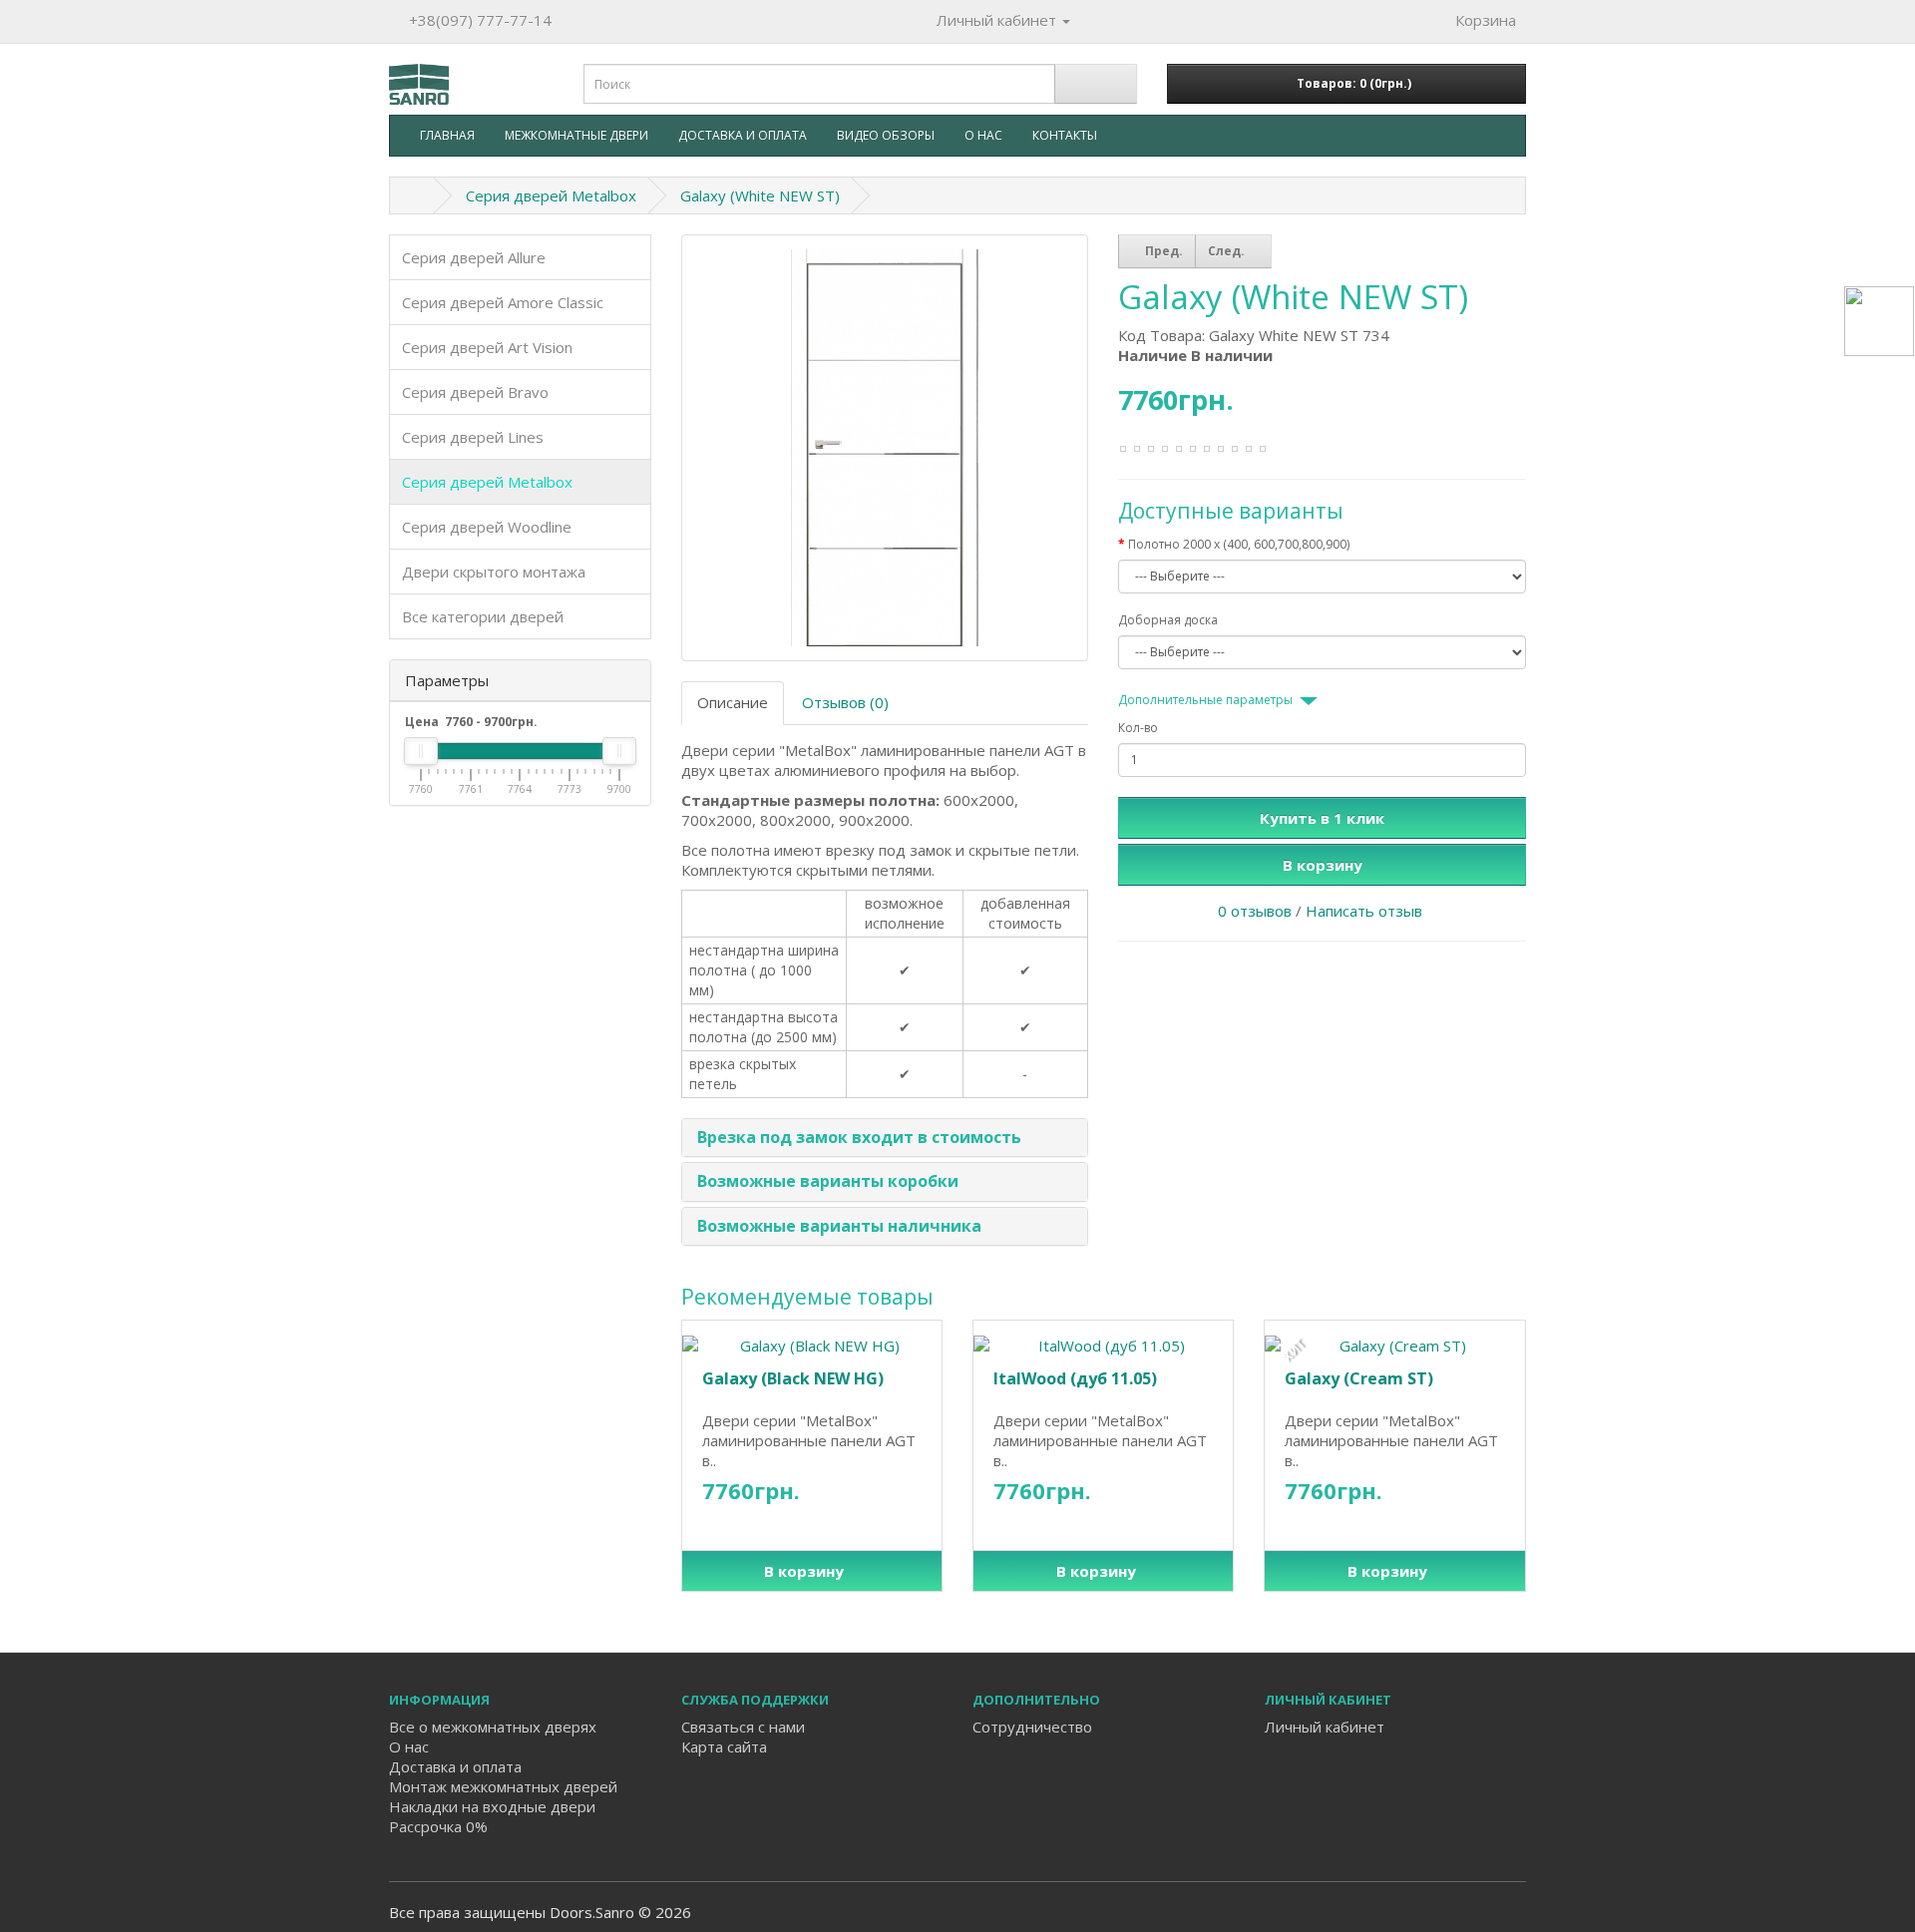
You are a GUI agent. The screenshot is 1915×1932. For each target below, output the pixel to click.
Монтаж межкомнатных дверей (503, 1786)
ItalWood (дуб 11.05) (1075, 1378)
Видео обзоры (886, 135)
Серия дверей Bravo (475, 392)
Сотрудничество (1032, 1727)
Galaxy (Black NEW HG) (793, 1378)
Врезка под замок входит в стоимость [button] (859, 1137)
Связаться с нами (743, 1727)
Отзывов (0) (845, 702)
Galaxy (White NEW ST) (760, 195)
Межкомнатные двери (576, 135)
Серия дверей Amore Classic (503, 302)
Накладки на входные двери (492, 1806)
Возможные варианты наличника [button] (839, 1226)
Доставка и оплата (743, 135)
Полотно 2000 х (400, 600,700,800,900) (1239, 544)
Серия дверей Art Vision (487, 347)
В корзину (1323, 865)
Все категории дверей (483, 616)
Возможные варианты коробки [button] (828, 1181)
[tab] (885, 1138)
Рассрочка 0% (438, 1826)
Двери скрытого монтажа (494, 572)
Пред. (1162, 251)
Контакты (1065, 135)
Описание (733, 702)
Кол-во (1138, 728)
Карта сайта (724, 1746)
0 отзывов (1255, 911)
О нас (983, 135)
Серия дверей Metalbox (551, 195)
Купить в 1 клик (1322, 818)
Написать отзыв (1364, 911)
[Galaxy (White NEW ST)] (885, 448)
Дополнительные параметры (1205, 700)
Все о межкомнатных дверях (493, 1727)
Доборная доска (1168, 620)
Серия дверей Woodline (487, 527)
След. (1228, 251)
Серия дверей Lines (473, 437)
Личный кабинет (1325, 1727)
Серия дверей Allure (474, 257)
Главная (447, 135)
